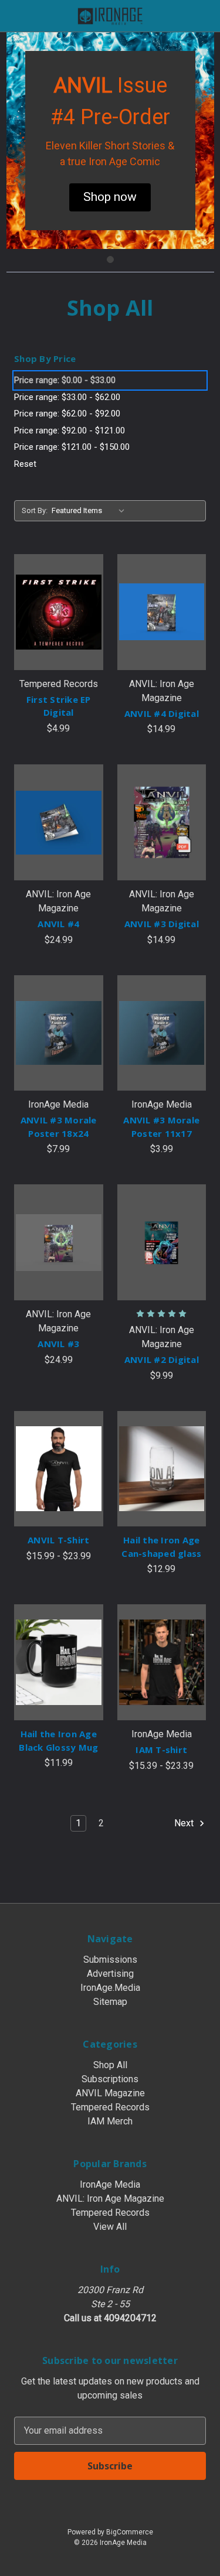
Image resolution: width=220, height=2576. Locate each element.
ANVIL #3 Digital (162, 924)
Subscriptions (110, 2079)
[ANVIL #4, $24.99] (59, 822)
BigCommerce (130, 2532)
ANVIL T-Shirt (58, 1540)
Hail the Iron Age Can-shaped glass (161, 1547)
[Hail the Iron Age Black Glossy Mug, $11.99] (59, 1662)
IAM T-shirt (161, 1750)
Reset (25, 464)
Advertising (110, 1974)
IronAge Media (110, 2184)
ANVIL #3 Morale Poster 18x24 (59, 1127)
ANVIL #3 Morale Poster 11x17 (161, 1127)
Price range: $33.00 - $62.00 (67, 397)
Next (185, 1823)
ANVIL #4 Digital (162, 713)
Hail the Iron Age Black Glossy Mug (58, 1740)
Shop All (110, 2065)
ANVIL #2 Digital (162, 1359)
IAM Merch (110, 2121)
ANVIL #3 (58, 1344)
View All (110, 2227)
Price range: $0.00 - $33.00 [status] (65, 380)
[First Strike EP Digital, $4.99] (59, 612)
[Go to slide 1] (110, 259)
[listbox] (91, 511)
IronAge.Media (110, 1988)
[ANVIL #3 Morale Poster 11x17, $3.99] (162, 1033)
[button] (110, 197)
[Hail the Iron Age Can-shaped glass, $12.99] (162, 1469)
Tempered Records (110, 2107)
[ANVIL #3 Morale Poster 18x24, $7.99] (59, 1033)
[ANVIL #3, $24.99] (59, 1242)
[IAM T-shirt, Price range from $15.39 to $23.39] (162, 1662)
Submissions (110, 1960)
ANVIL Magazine (110, 2093)
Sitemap (110, 2002)
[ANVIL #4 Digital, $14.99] (162, 612)
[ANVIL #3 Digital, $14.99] (162, 822)
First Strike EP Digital (59, 706)
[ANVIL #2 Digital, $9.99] (162, 1242)
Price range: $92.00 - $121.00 (70, 431)
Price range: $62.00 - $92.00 (67, 414)
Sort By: (35, 510)
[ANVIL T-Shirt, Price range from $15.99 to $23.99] (59, 1469)
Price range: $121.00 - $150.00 (72, 447)
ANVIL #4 (58, 924)
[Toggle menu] (16, 16)
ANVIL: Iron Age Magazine (110, 2199)
